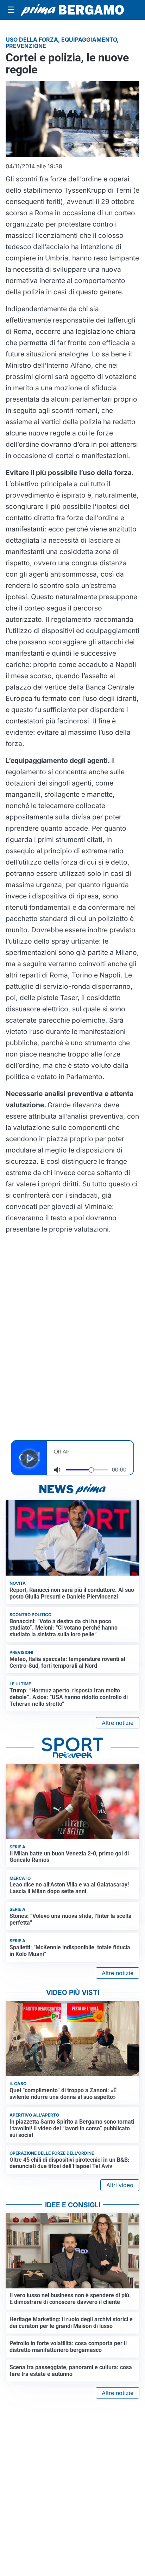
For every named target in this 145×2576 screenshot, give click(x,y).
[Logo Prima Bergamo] (72, 10)
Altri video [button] (120, 2185)
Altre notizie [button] (118, 1723)
